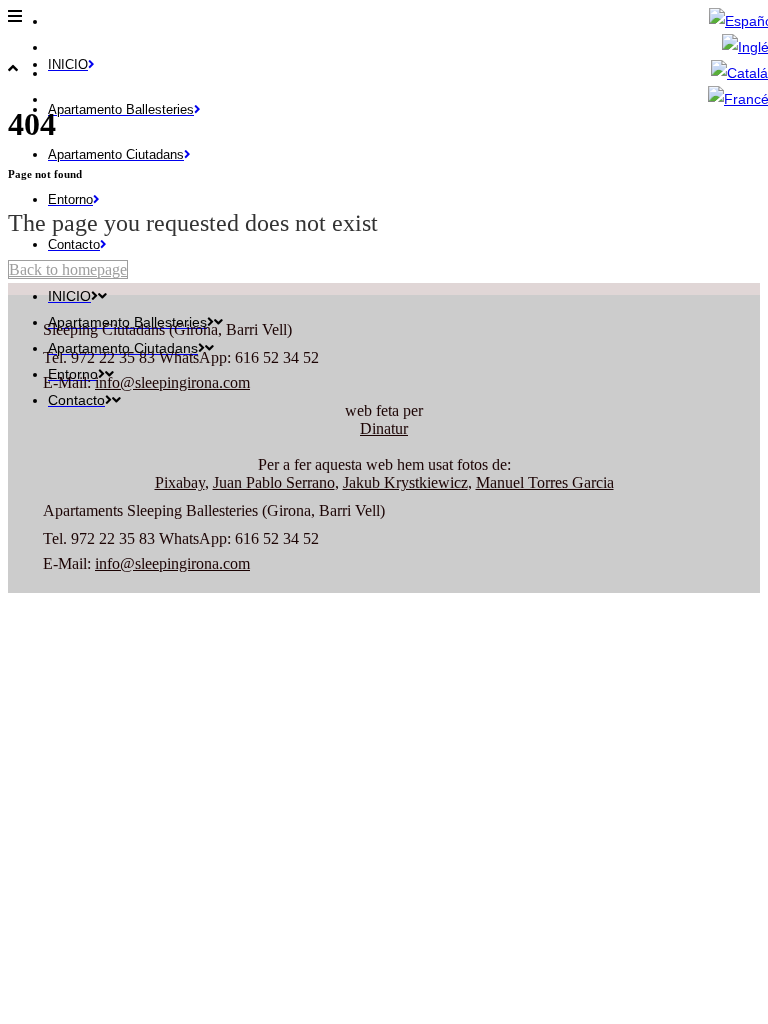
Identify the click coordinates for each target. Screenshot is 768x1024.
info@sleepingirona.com (172, 382)
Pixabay (180, 482)
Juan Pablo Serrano (274, 482)
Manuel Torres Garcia (545, 482)
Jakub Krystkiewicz (405, 482)
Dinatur (384, 428)
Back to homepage (68, 269)
